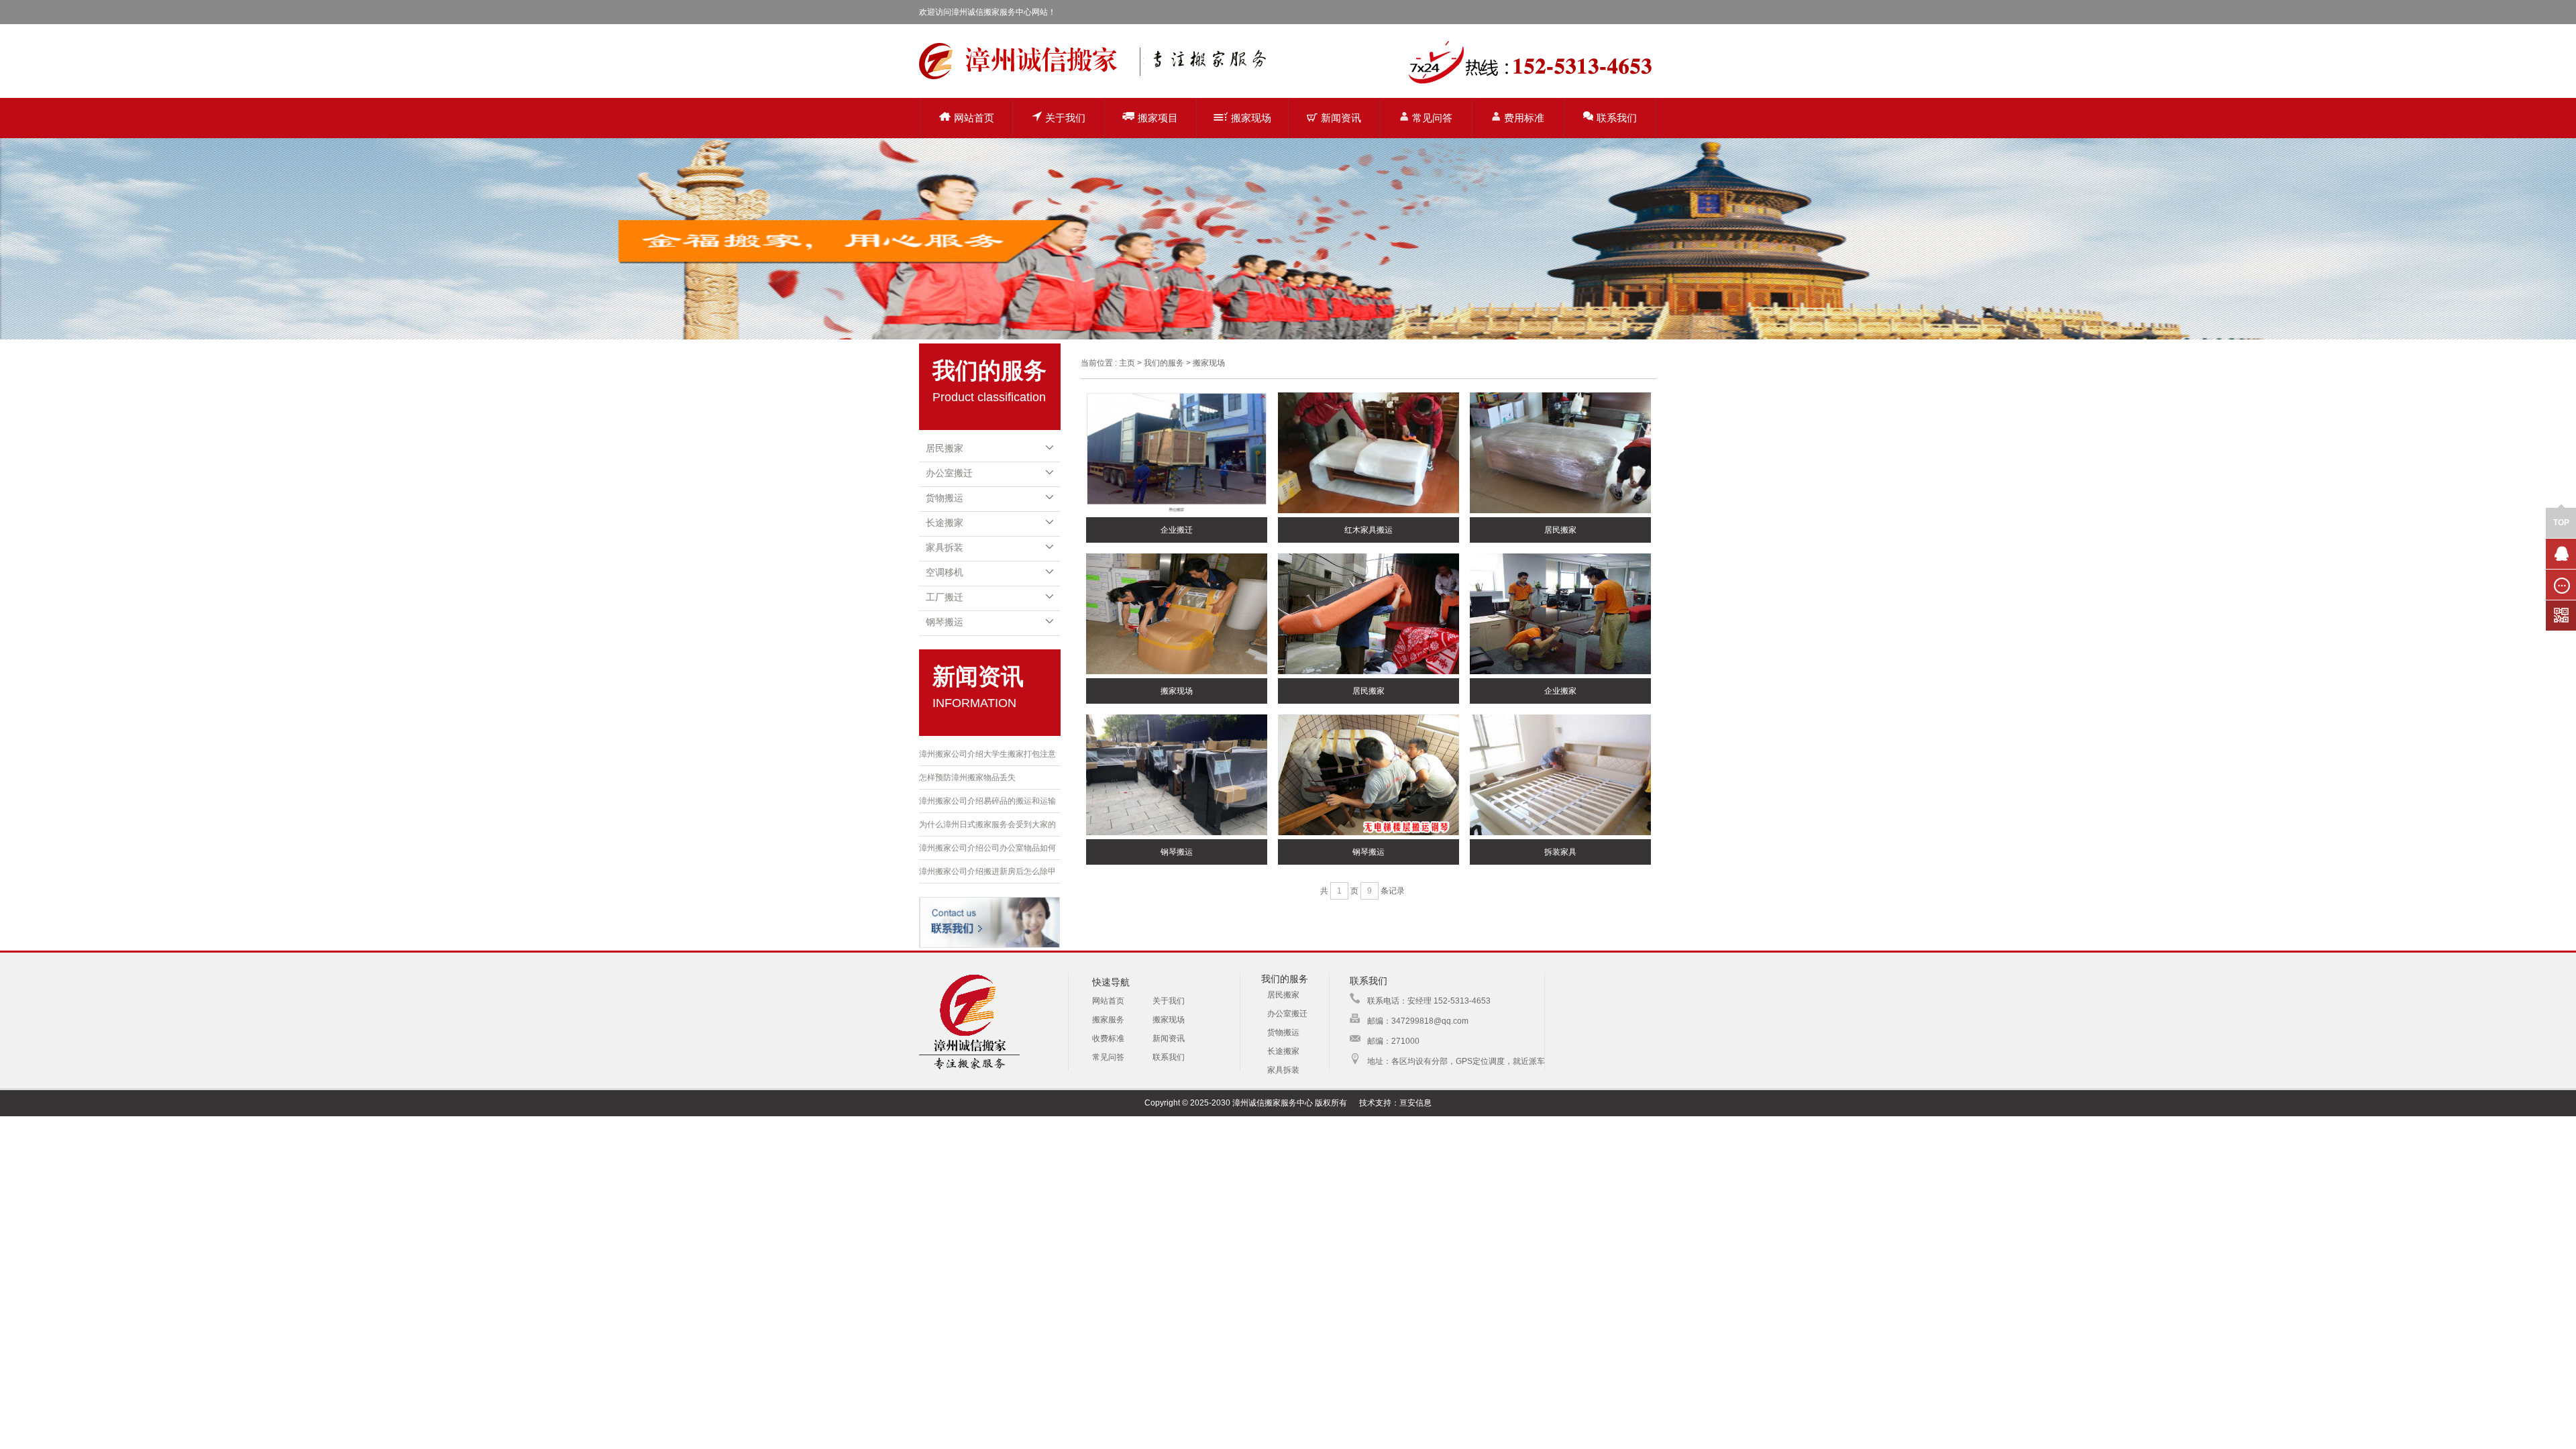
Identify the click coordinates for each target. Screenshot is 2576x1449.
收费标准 (1108, 1038)
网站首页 (974, 118)
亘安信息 (1415, 1103)
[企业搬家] (1560, 614)
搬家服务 (1108, 1020)
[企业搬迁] (1177, 453)
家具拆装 (945, 547)
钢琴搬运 (945, 622)
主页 (1127, 363)
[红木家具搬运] (1368, 453)
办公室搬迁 (949, 473)
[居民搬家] (1560, 453)
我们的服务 (1164, 363)
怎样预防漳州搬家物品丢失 (967, 777)
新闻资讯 (1341, 118)
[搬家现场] (1177, 614)
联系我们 (1617, 118)
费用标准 (1524, 118)
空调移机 (945, 572)
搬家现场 (1251, 118)
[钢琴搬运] (1177, 775)
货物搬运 (945, 498)
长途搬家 (945, 523)
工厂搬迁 (945, 597)
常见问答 (1432, 118)
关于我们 (1065, 118)
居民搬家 (945, 448)
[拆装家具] (1560, 775)
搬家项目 (1158, 118)
